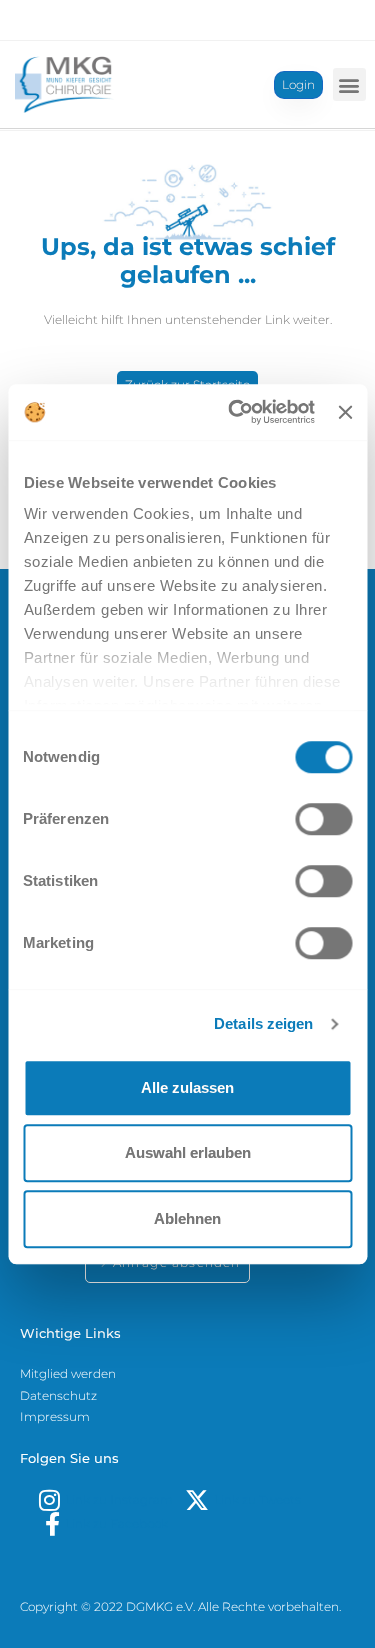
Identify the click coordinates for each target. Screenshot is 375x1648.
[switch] (323, 819)
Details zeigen (263, 1023)
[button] (349, 84)
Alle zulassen (187, 1087)
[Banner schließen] (345, 412)
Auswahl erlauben (188, 1152)
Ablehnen (187, 1218)
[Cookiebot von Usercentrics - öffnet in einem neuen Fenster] (235, 412)
